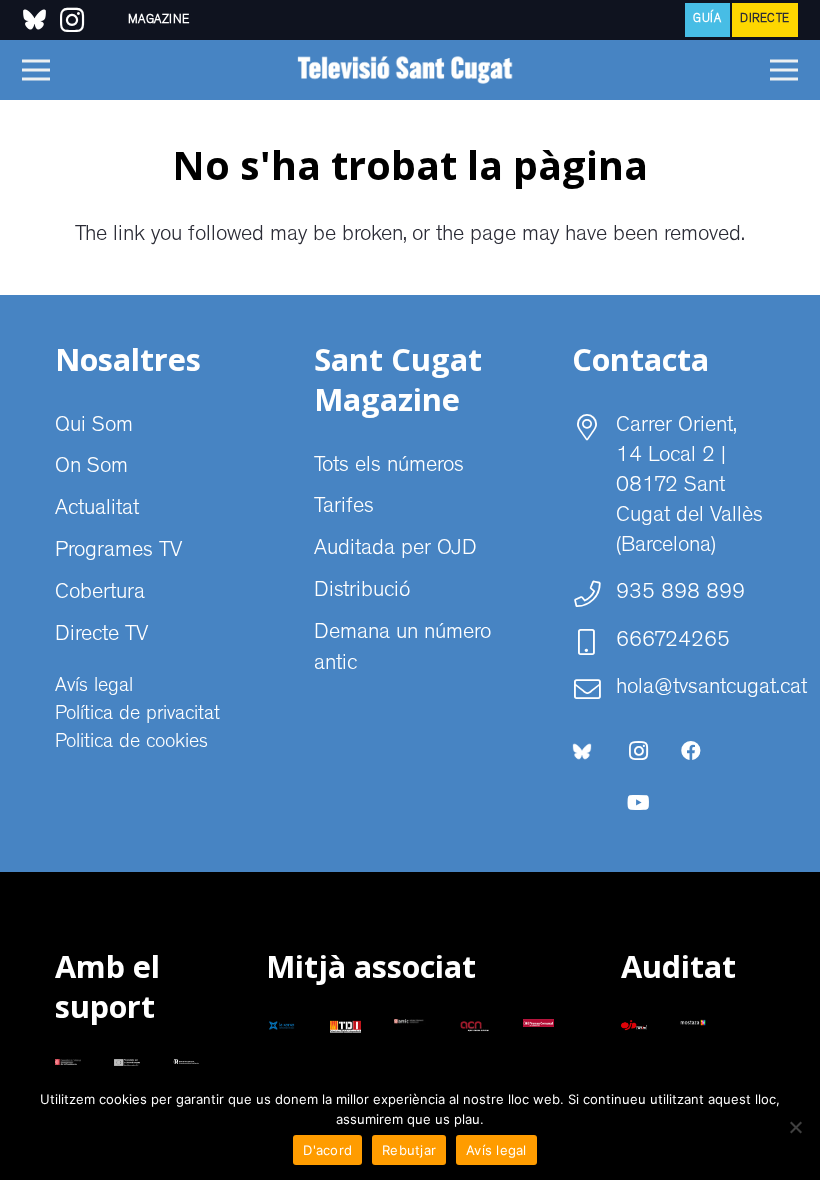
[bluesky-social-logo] (34, 19)
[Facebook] (691, 751)
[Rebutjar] (795, 1127)
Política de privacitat (137, 715)
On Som (91, 468)
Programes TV (118, 552)
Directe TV (101, 636)
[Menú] (35, 70)
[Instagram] (639, 751)
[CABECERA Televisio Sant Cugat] (410, 70)
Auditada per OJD (395, 550)
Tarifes (344, 508)
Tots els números (389, 467)
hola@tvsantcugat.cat (711, 689)
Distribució (362, 592)
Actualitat (97, 510)
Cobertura (100, 594)
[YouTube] (639, 803)
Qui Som (94, 427)
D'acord (327, 1150)
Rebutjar (409, 1150)
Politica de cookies (131, 743)
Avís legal (94, 687)
